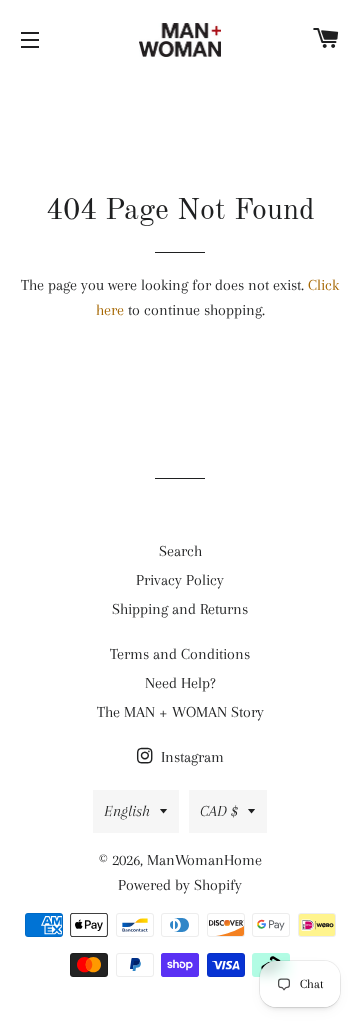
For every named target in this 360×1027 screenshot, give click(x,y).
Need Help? (180, 683)
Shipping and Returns (180, 609)
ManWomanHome (204, 860)
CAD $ (219, 811)
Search (180, 551)
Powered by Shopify (180, 885)
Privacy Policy (180, 580)
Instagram (190, 757)
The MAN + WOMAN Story (180, 712)
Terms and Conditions (180, 654)
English (127, 811)
